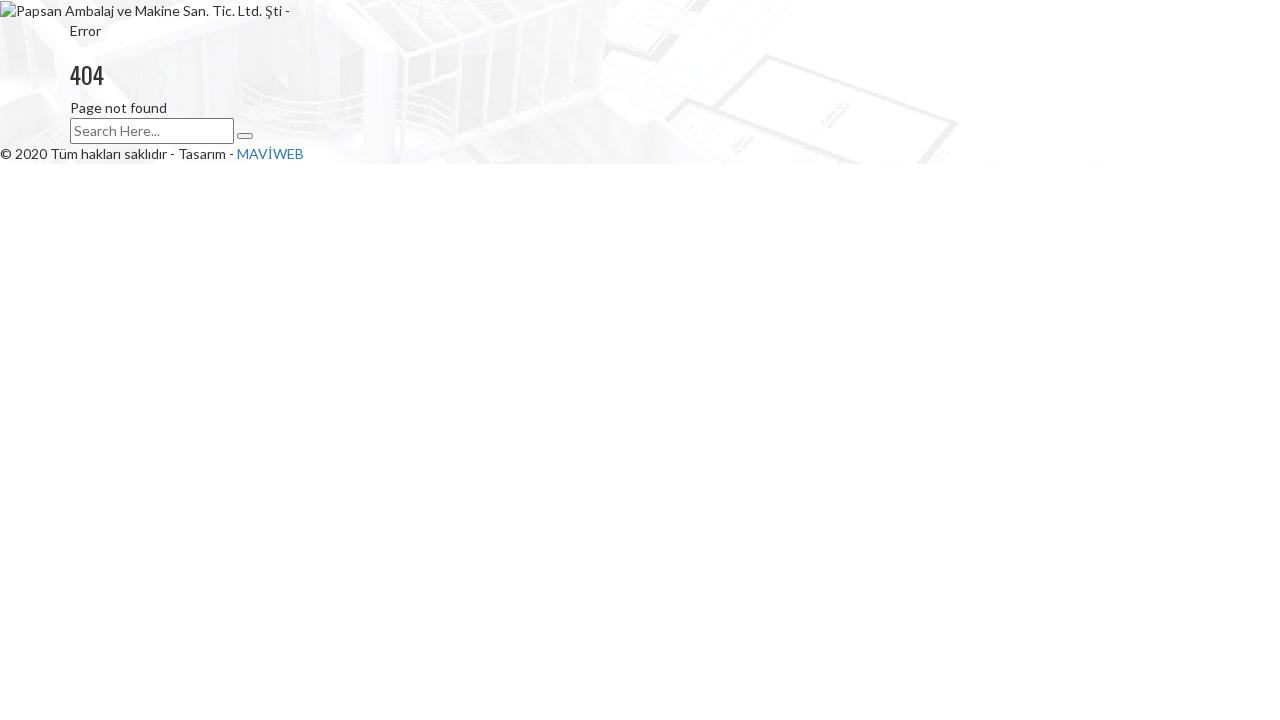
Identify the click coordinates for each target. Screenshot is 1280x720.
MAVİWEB (270, 153)
